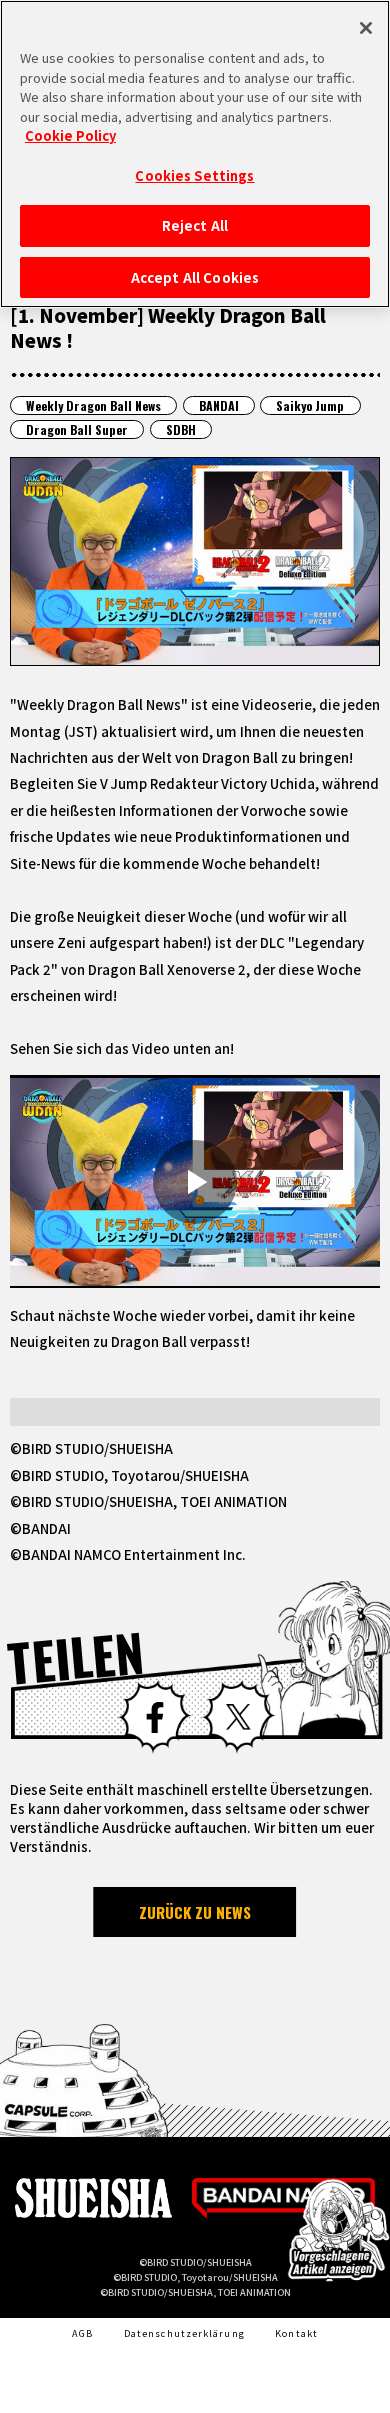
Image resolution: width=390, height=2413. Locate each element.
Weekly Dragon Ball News (93, 405)
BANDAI (219, 405)
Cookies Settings (194, 175)
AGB (82, 2333)
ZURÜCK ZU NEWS (195, 1912)
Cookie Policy (70, 135)
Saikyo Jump (310, 405)
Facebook (154, 1716)
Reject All (195, 225)
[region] (195, 154)
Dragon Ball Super (77, 429)
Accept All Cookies (195, 277)
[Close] (366, 28)
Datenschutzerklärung (184, 2333)
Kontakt (296, 2333)
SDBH (181, 429)
